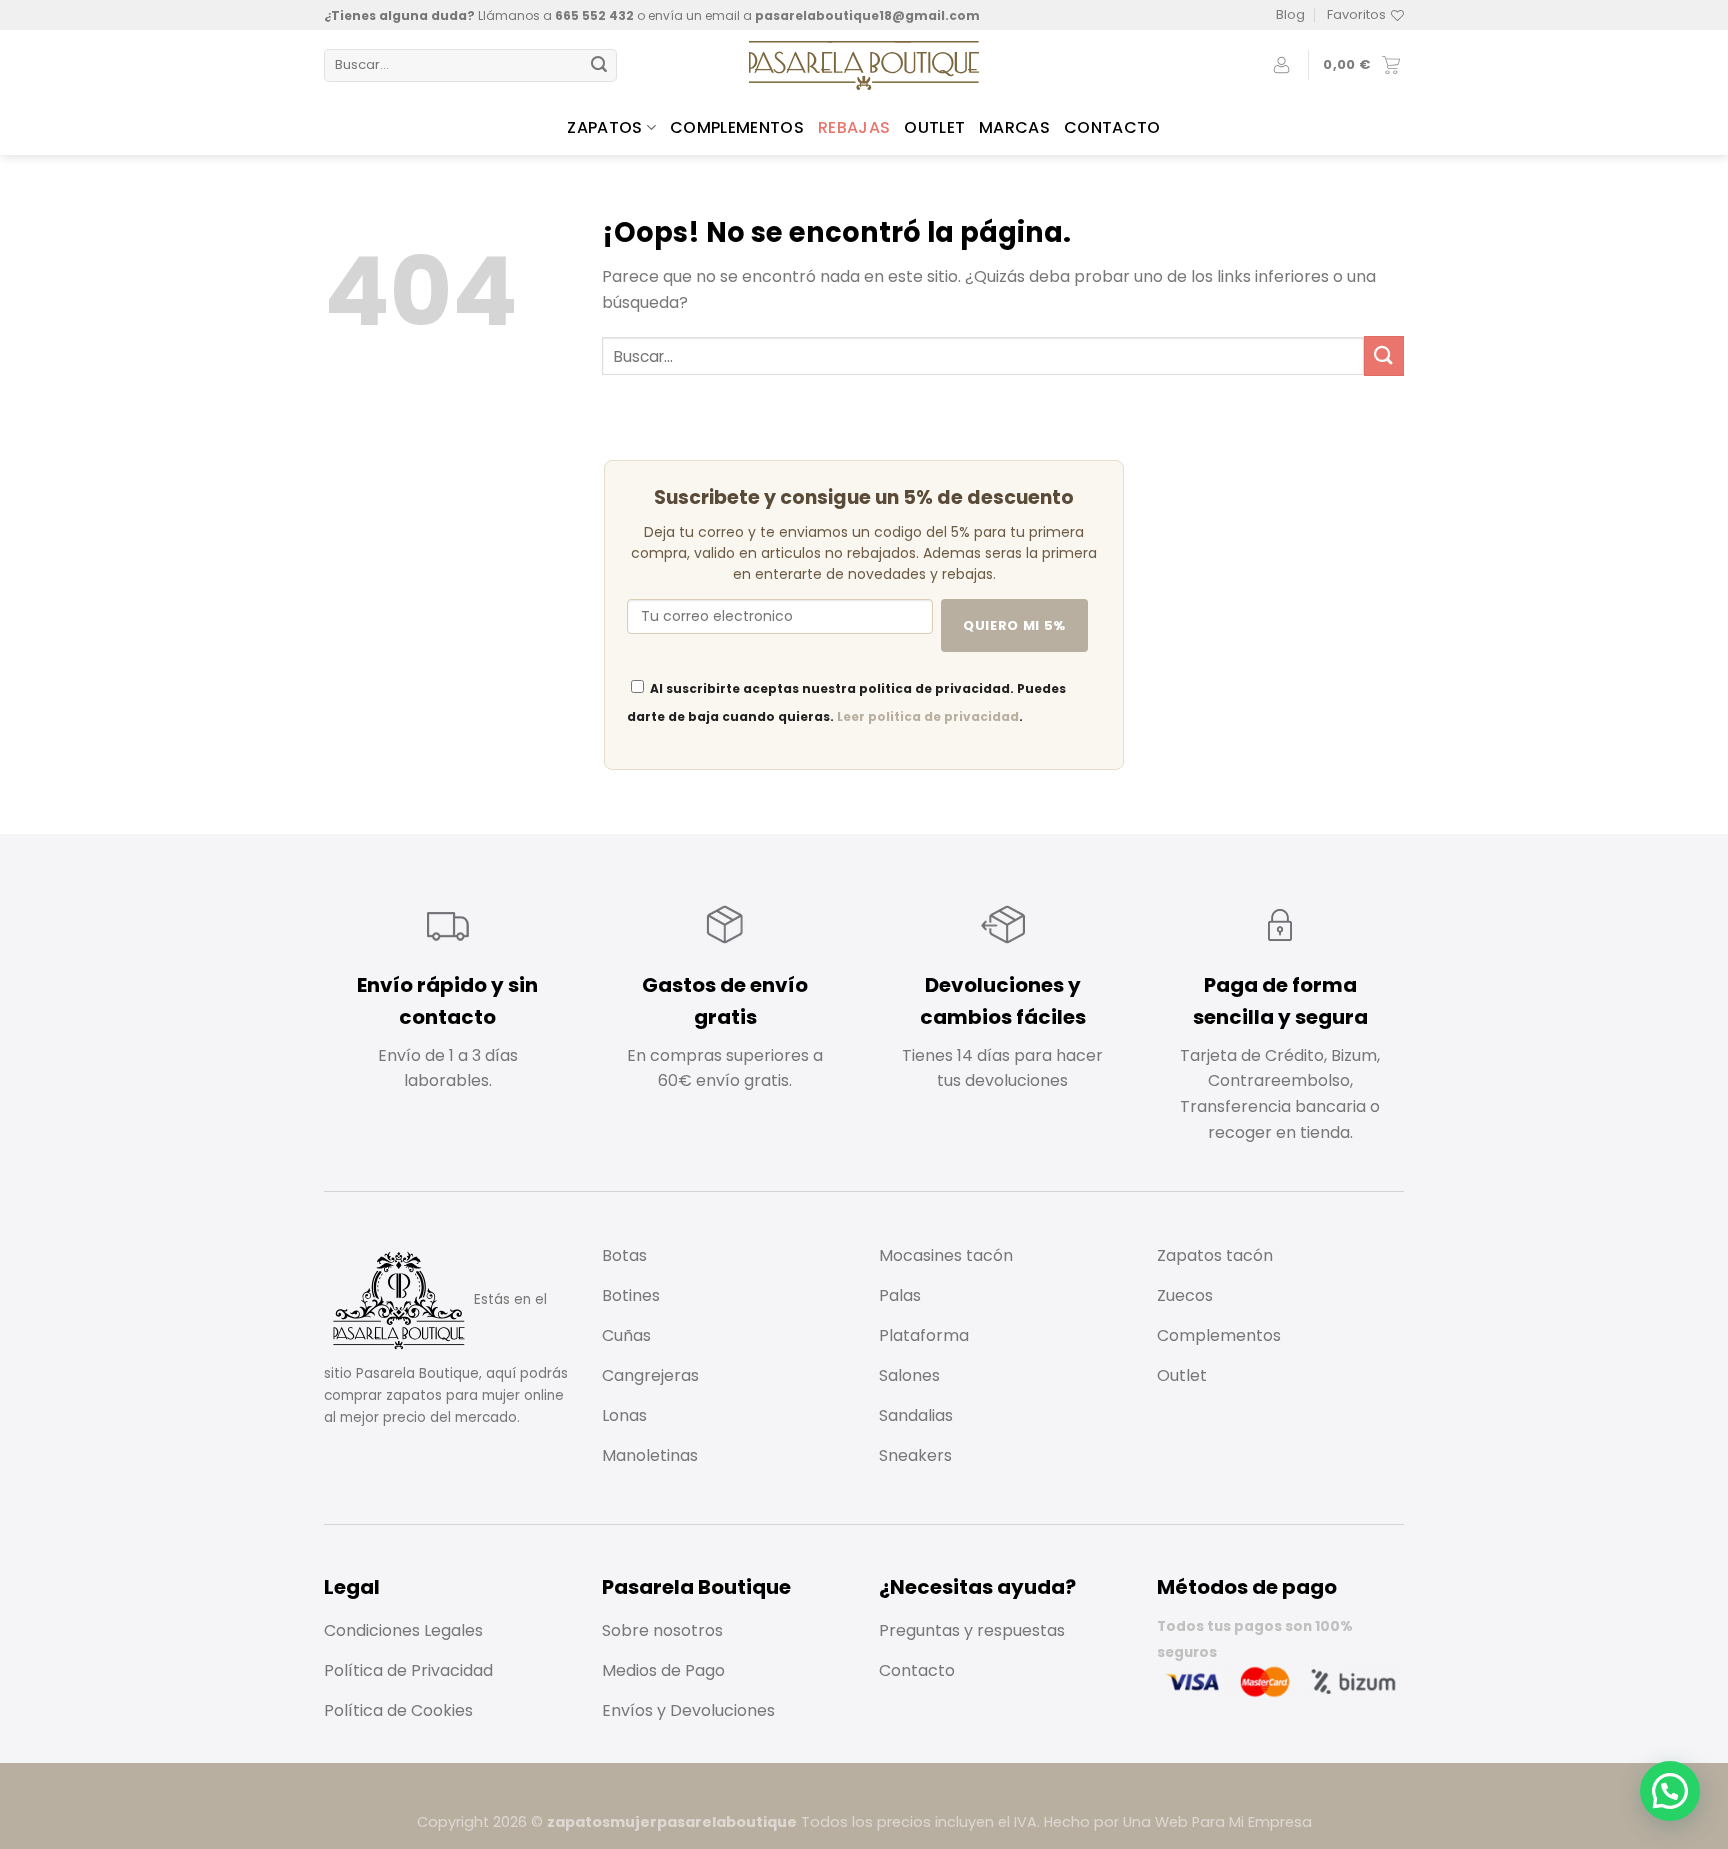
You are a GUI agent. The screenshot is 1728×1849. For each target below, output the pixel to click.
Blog (1290, 14)
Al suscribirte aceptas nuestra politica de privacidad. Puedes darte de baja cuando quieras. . (846, 702)
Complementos (737, 127)
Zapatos (604, 127)
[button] (1670, 1791)
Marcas (1014, 127)
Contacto (1112, 127)
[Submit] (599, 66)
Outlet (934, 127)
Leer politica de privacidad (928, 716)
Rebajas (854, 127)
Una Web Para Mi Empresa (1217, 1822)
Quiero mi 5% (1014, 625)
